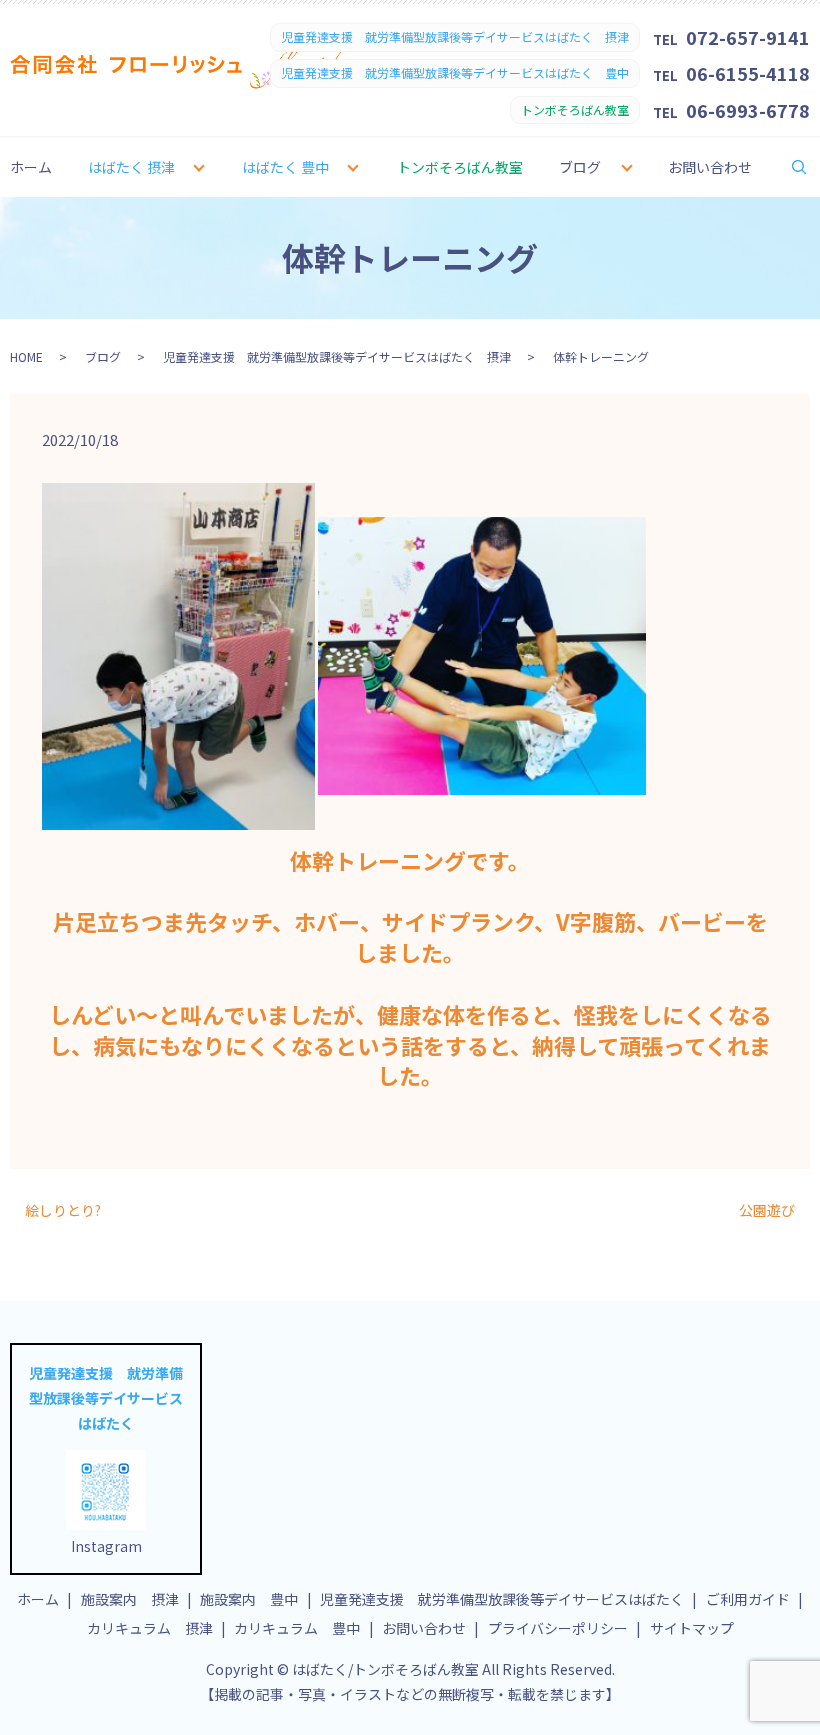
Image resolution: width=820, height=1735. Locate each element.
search (812, 166)
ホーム (31, 167)
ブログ (580, 167)
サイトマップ (692, 1628)
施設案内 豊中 (249, 1599)
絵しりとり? (63, 1210)
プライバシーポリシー (558, 1628)
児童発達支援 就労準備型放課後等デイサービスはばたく (502, 1599)
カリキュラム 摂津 (150, 1628)
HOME (26, 356)
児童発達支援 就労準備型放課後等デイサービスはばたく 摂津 (337, 356)
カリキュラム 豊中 (297, 1628)
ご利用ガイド (748, 1599)
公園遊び (767, 1210)
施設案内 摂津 (130, 1599)
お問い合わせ (710, 167)
